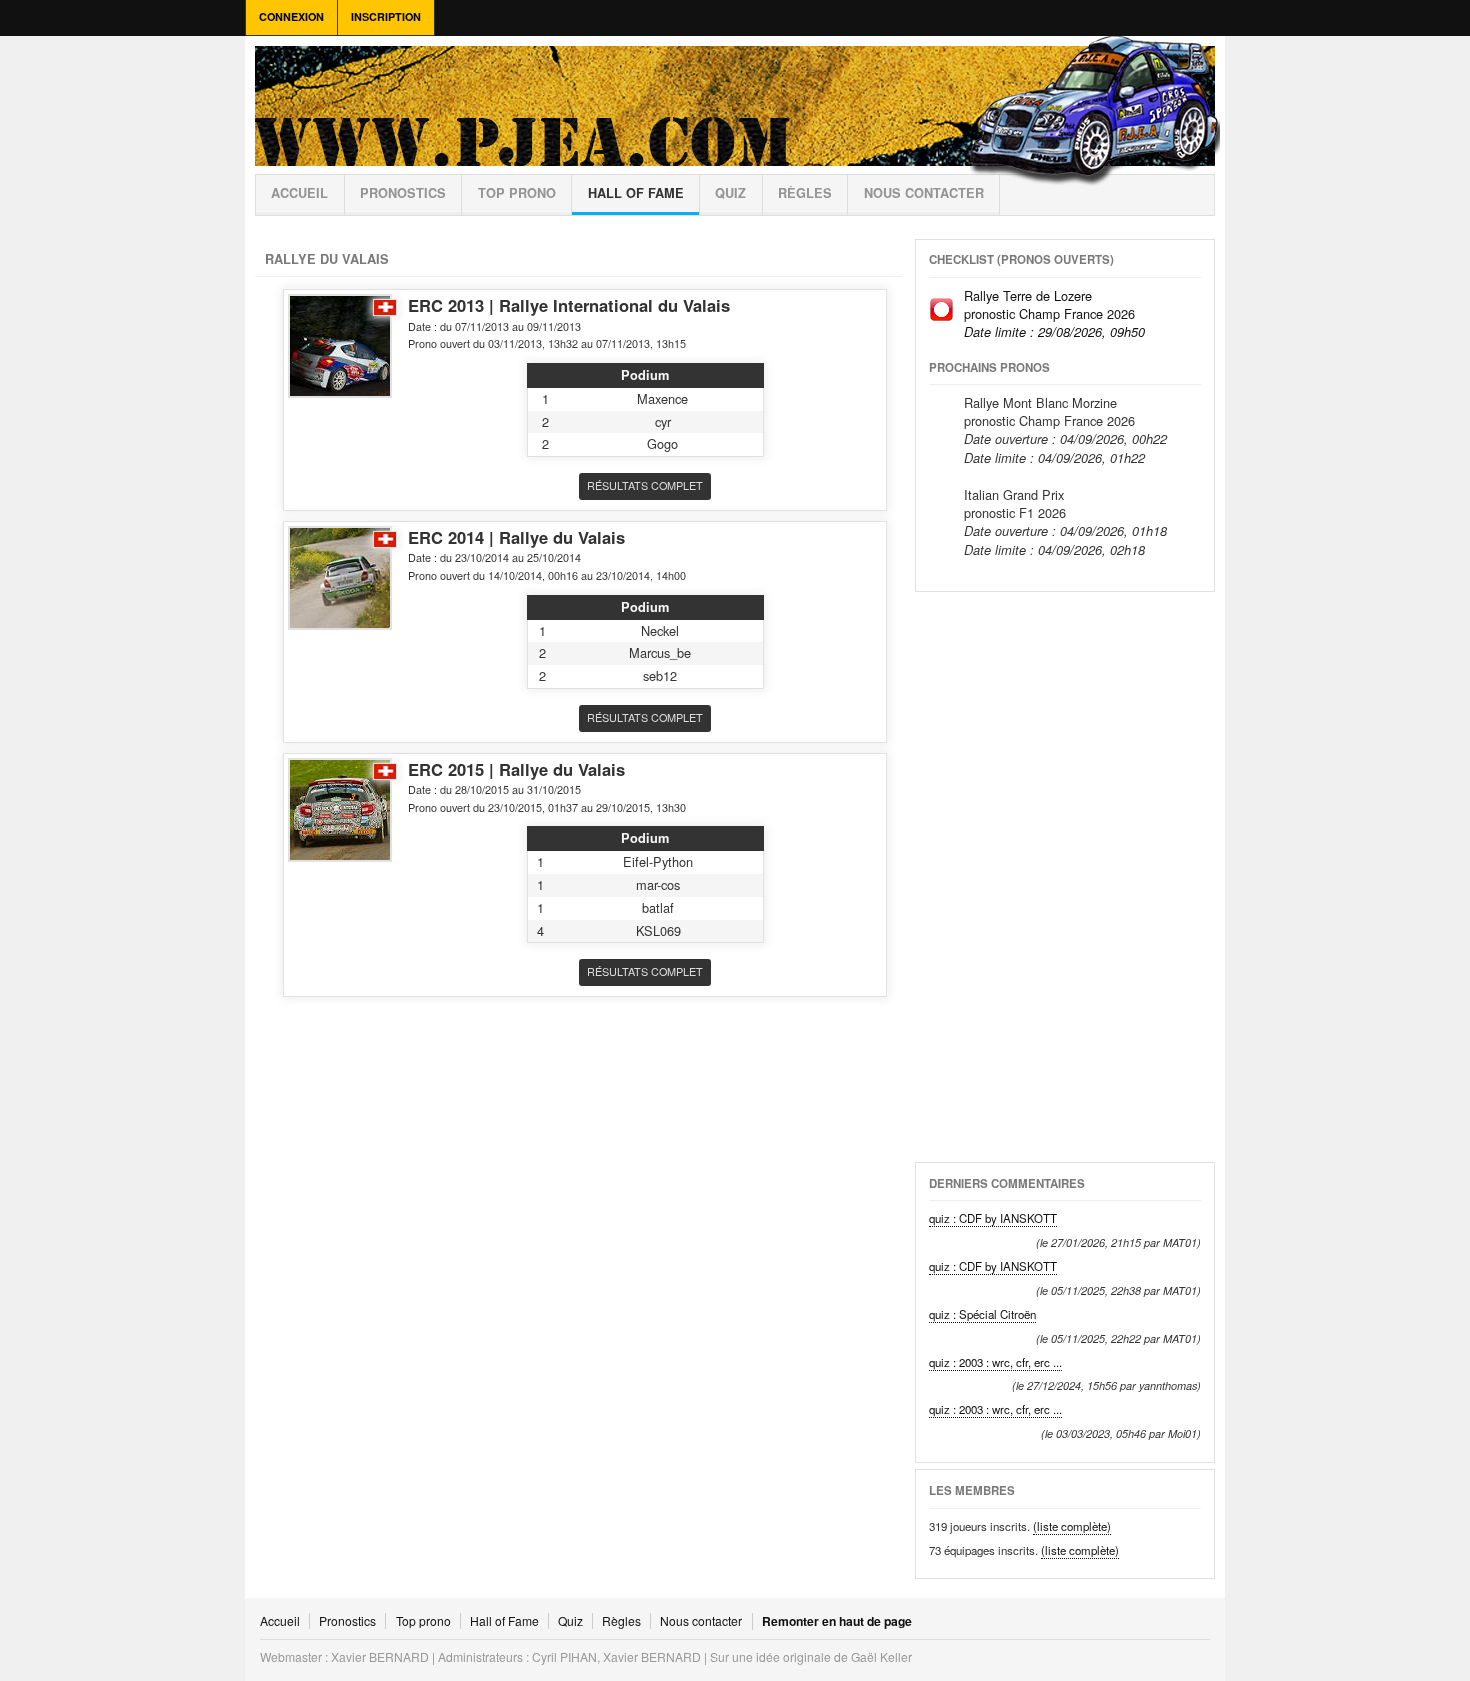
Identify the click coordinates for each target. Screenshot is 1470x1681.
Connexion (291, 16)
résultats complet (645, 485)
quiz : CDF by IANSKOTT (993, 1218)
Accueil (299, 193)
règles (805, 193)
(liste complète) (1072, 1526)
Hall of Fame (636, 193)
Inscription (386, 16)
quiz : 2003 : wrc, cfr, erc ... (995, 1362)
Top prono (517, 193)
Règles (621, 1621)
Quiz (730, 193)
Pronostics (403, 193)
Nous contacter (924, 193)
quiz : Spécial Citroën (982, 1314)
